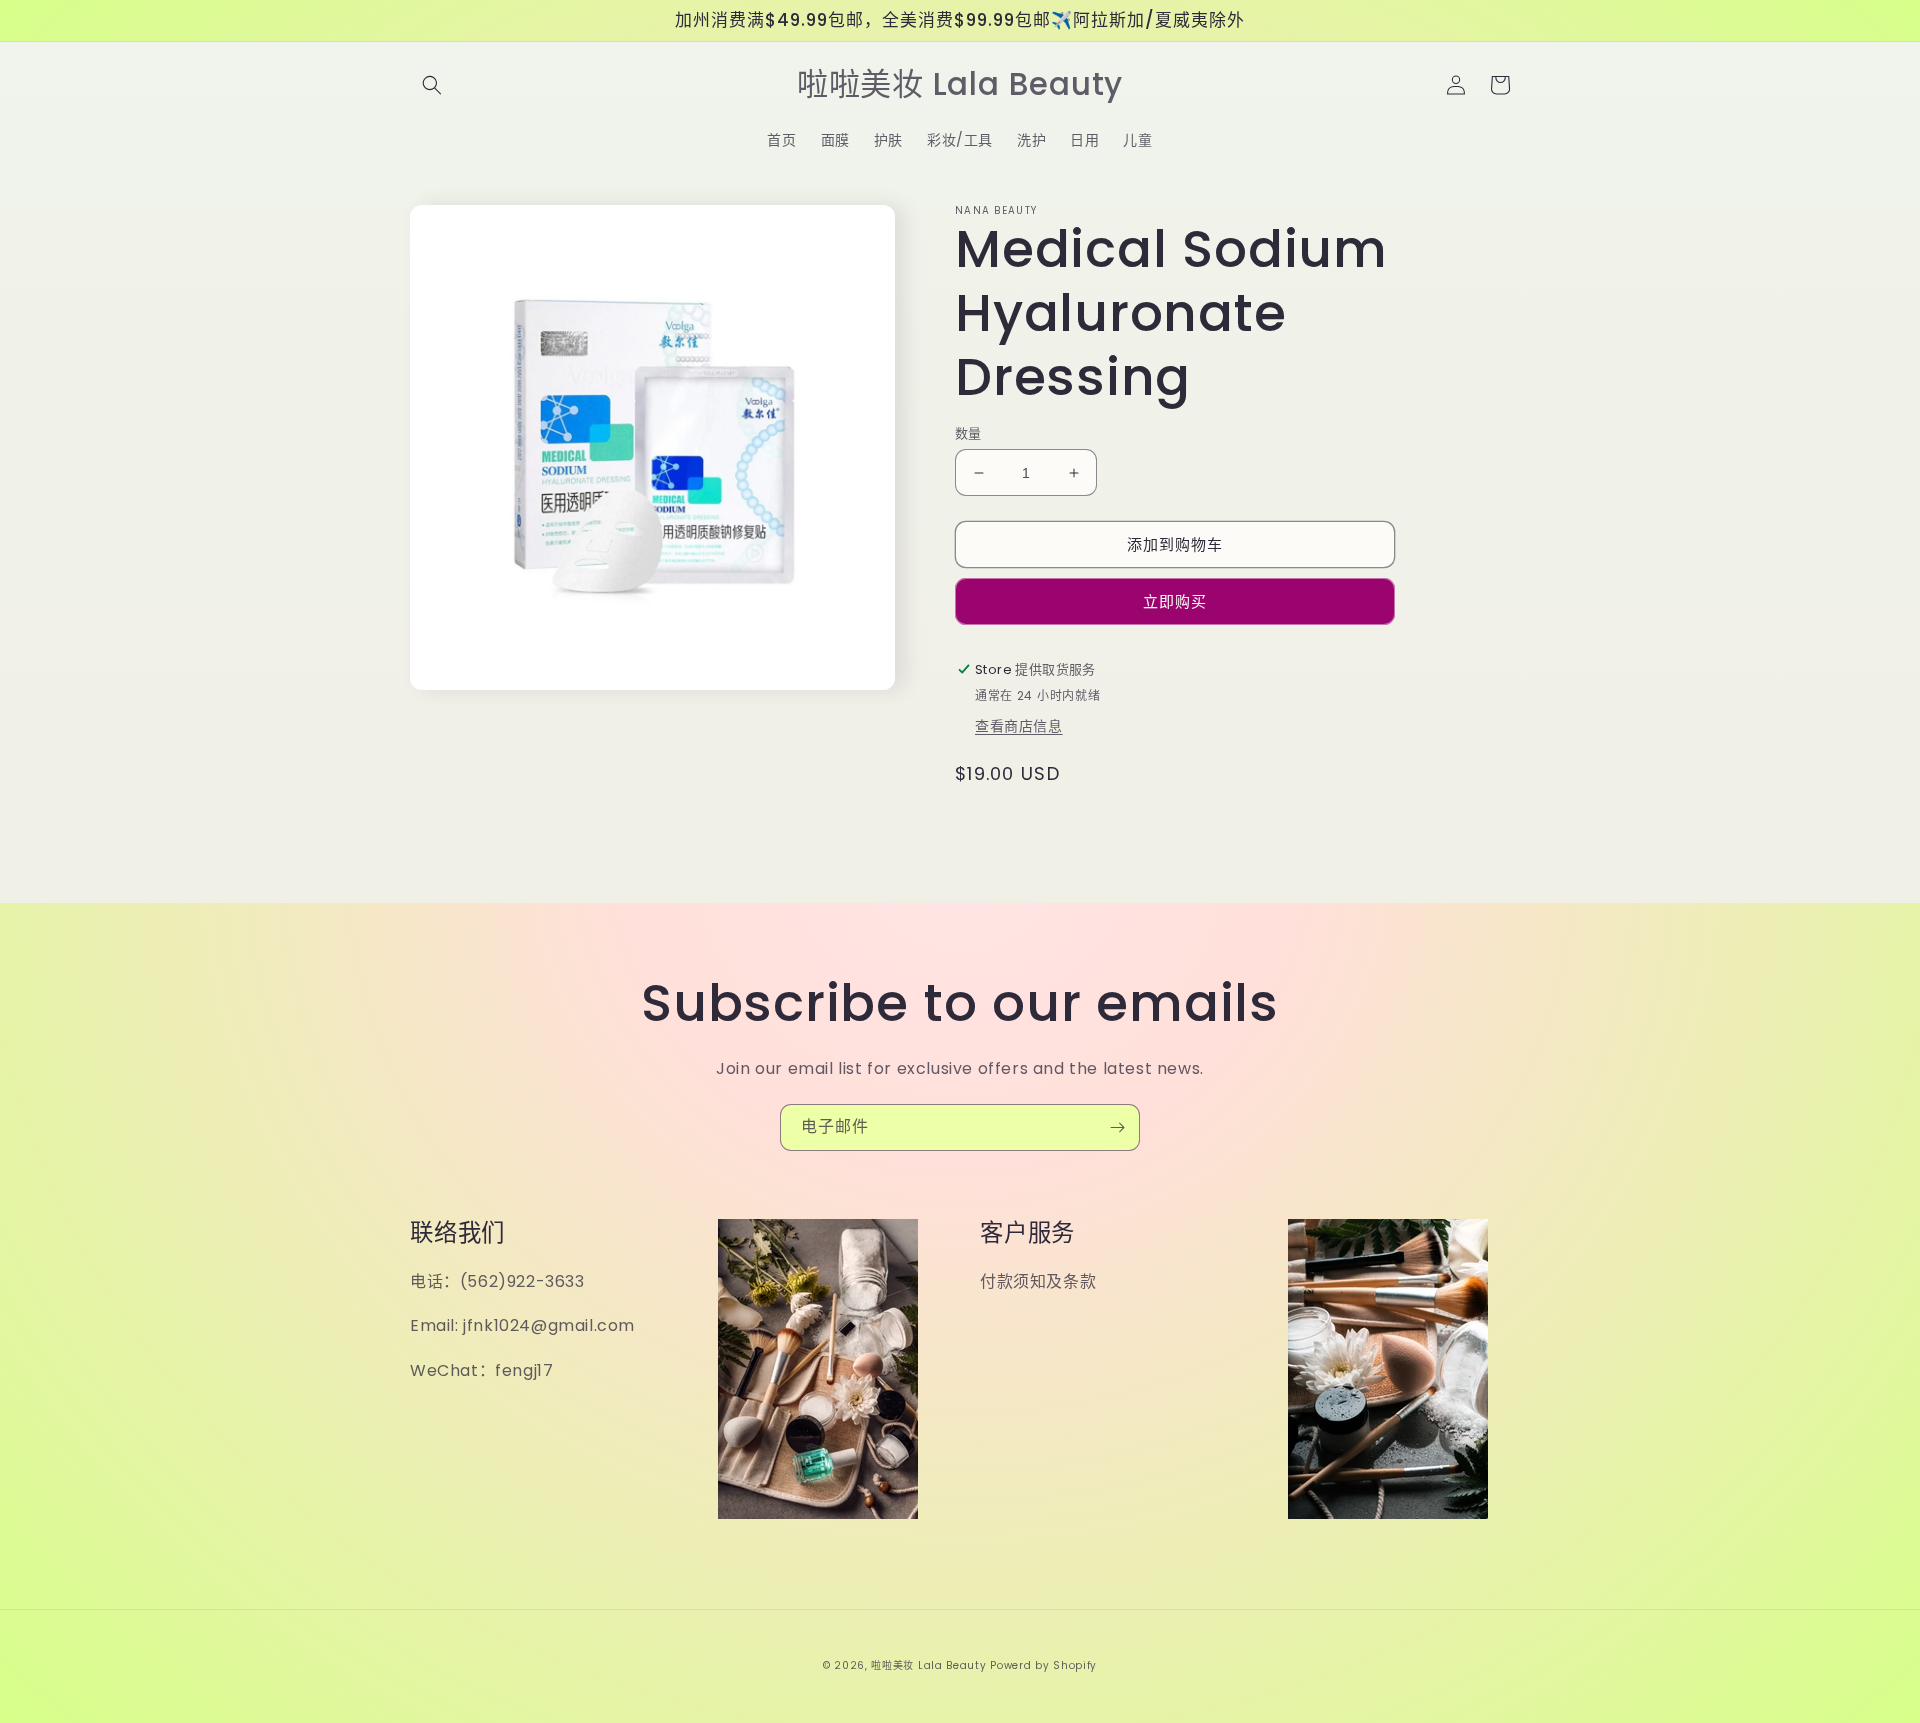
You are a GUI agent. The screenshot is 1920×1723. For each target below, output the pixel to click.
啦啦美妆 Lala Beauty (928, 1665)
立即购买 (1175, 601)
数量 (968, 433)
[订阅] (1117, 1127)
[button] (432, 85)
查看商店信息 (1019, 726)
